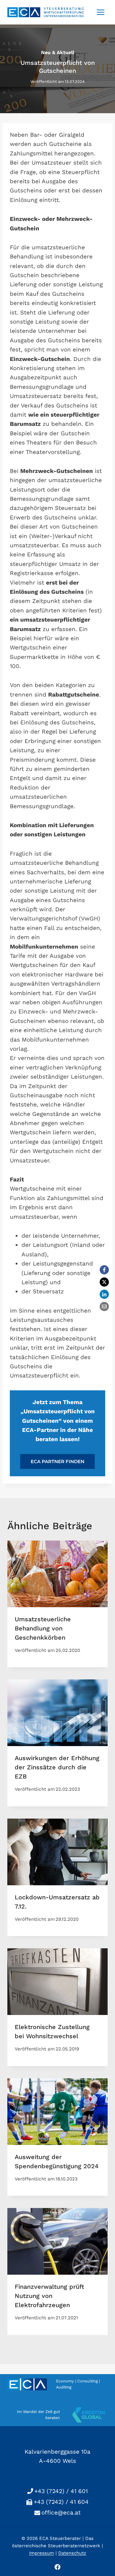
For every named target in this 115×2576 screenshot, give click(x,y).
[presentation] (57, 1574)
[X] (104, 1282)
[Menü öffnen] (100, 12)
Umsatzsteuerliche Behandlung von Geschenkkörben (43, 1628)
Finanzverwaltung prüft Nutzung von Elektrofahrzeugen (49, 2296)
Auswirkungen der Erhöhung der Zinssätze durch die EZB (57, 1767)
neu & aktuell (58, 52)
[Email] (104, 1307)
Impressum (42, 2553)
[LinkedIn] (104, 1294)
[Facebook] (104, 1270)
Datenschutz (72, 2553)
